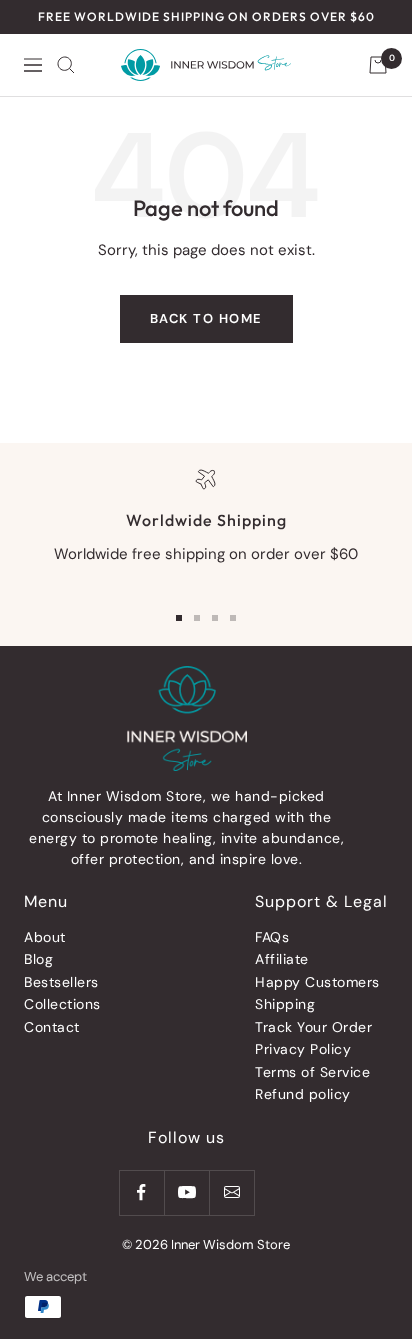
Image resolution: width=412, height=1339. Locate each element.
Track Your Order (313, 1027)
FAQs (272, 937)
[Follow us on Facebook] (141, 1192)
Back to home (206, 318)
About (45, 937)
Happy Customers (317, 982)
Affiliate (282, 959)
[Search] (66, 65)
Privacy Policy (303, 1049)
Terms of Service (312, 1072)
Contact (52, 1027)
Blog (38, 959)
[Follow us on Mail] (231, 1192)
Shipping (285, 1004)
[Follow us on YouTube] (186, 1192)
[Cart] (378, 65)
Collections (62, 1004)
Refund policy (303, 1094)
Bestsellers (61, 982)
